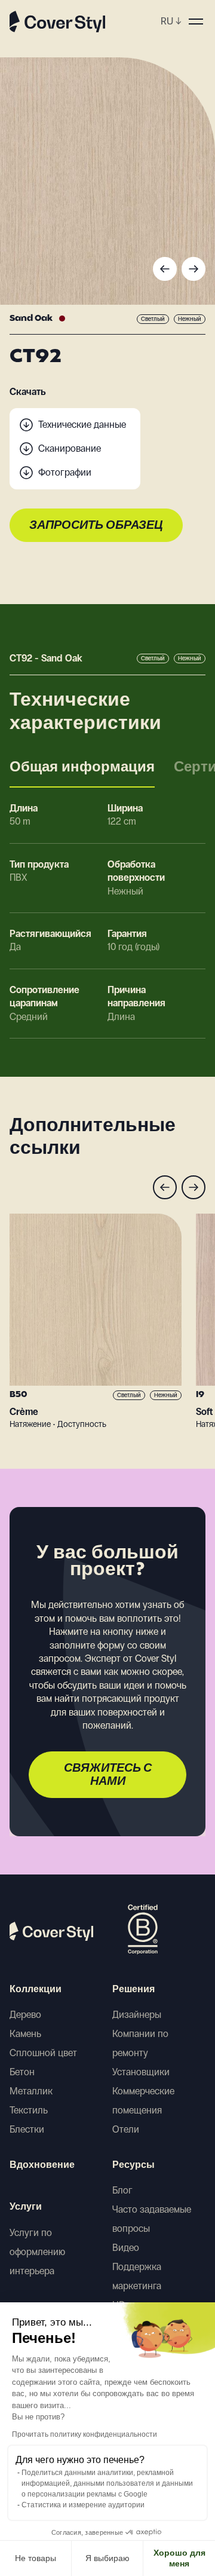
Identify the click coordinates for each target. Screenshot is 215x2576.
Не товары (36, 2558)
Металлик (31, 2091)
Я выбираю (107, 2558)
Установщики (141, 2072)
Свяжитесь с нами (108, 1775)
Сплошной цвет (43, 2053)
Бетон (22, 2072)
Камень (25, 2034)
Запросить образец (96, 526)
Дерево (25, 2015)
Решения (133, 1990)
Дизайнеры (137, 2015)
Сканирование (70, 448)
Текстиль (29, 2110)
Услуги (26, 2207)
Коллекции (36, 1990)
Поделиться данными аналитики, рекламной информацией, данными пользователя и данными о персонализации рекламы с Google (107, 2483)
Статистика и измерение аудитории (83, 2505)
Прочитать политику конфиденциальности (85, 2434)
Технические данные (82, 425)
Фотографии (65, 472)
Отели (126, 2129)
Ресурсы (133, 2165)
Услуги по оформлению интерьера (37, 2252)
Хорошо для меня (179, 2558)
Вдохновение (42, 2165)
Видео (126, 2248)
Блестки (27, 2129)
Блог (122, 2190)
